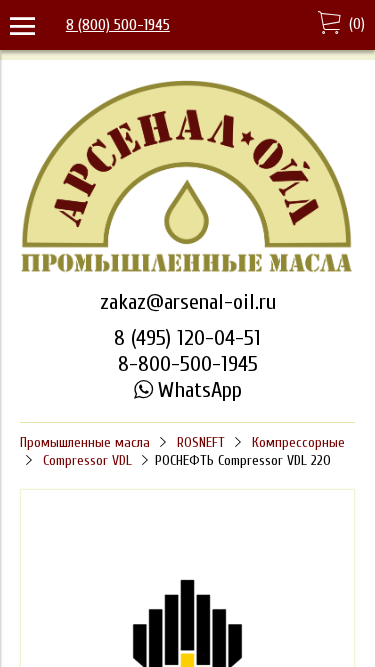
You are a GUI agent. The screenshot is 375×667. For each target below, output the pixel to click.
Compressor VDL (87, 460)
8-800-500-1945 (188, 364)
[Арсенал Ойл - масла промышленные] (187, 270)
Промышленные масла (85, 442)
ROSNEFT (201, 442)
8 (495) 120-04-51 (187, 338)
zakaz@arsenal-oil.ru (188, 302)
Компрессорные (298, 442)
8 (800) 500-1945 (118, 25)
